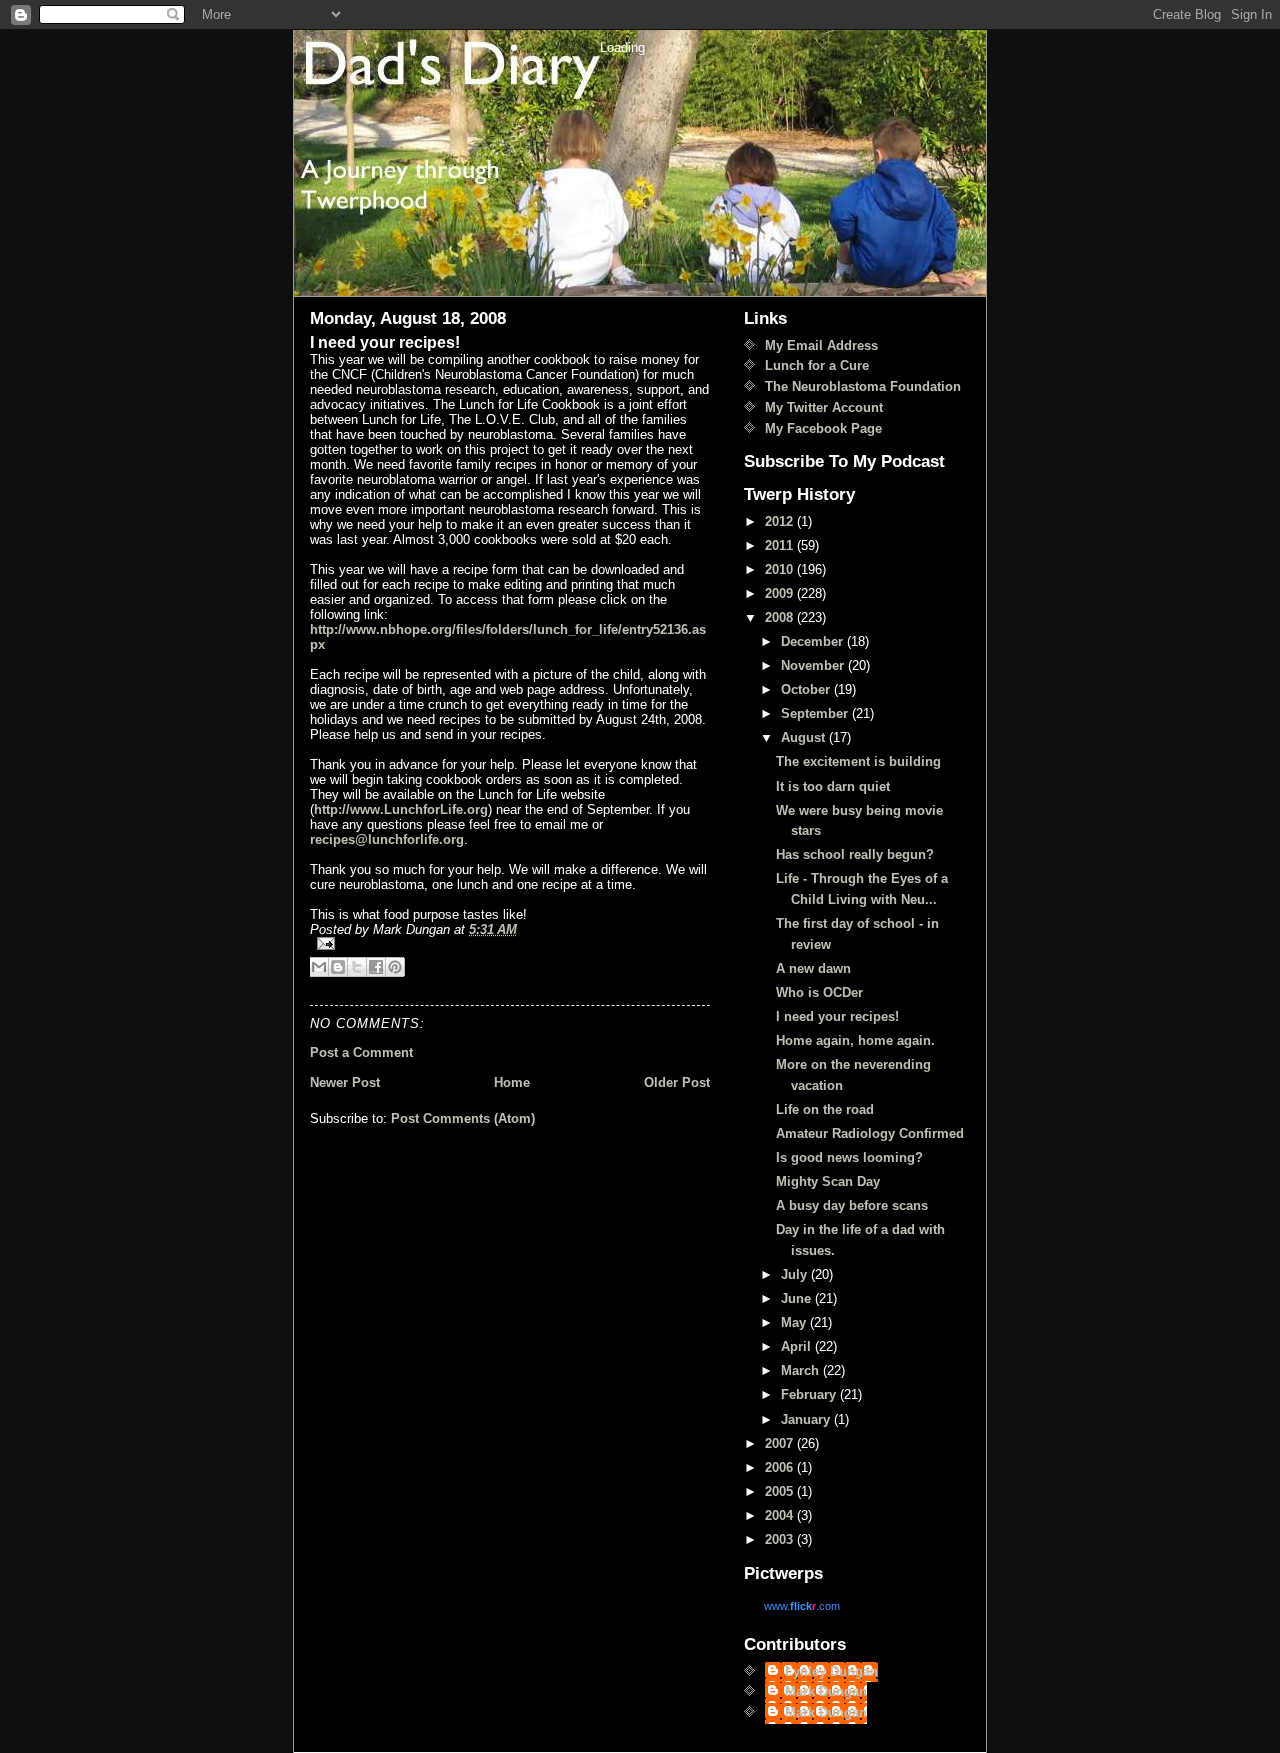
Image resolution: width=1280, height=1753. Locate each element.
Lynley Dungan (831, 1671)
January (807, 1419)
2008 (781, 617)
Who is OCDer (819, 992)
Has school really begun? (855, 854)
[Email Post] (510, 943)
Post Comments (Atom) (463, 1118)
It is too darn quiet (833, 786)
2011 (781, 545)
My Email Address (821, 345)
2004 (781, 1515)
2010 (781, 569)
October (807, 689)
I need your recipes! (837, 1016)
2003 (781, 1539)
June (798, 1298)
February (810, 1394)
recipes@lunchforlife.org (387, 839)
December (814, 641)
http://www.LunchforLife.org (401, 809)
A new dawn (813, 968)
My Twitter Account (824, 407)
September (816, 713)
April (798, 1346)
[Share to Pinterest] (395, 967)
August (805, 737)
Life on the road (825, 1109)
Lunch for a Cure (817, 365)
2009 (781, 593)
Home (512, 1082)
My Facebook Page (823, 428)
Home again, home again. (855, 1040)
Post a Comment (361, 1052)
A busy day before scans (852, 1205)
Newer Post (345, 1082)
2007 (781, 1443)
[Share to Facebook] (376, 967)
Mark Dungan (826, 1691)
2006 (781, 1467)
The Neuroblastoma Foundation (863, 386)
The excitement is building (858, 761)
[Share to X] (357, 967)
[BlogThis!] (338, 967)
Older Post (677, 1082)
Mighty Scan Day (828, 1181)
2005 (781, 1491)
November (814, 665)
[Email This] (319, 967)
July (796, 1274)
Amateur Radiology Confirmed (870, 1133)
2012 (781, 521)
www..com (802, 1606)
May (795, 1322)
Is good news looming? (849, 1157)
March (802, 1370)
